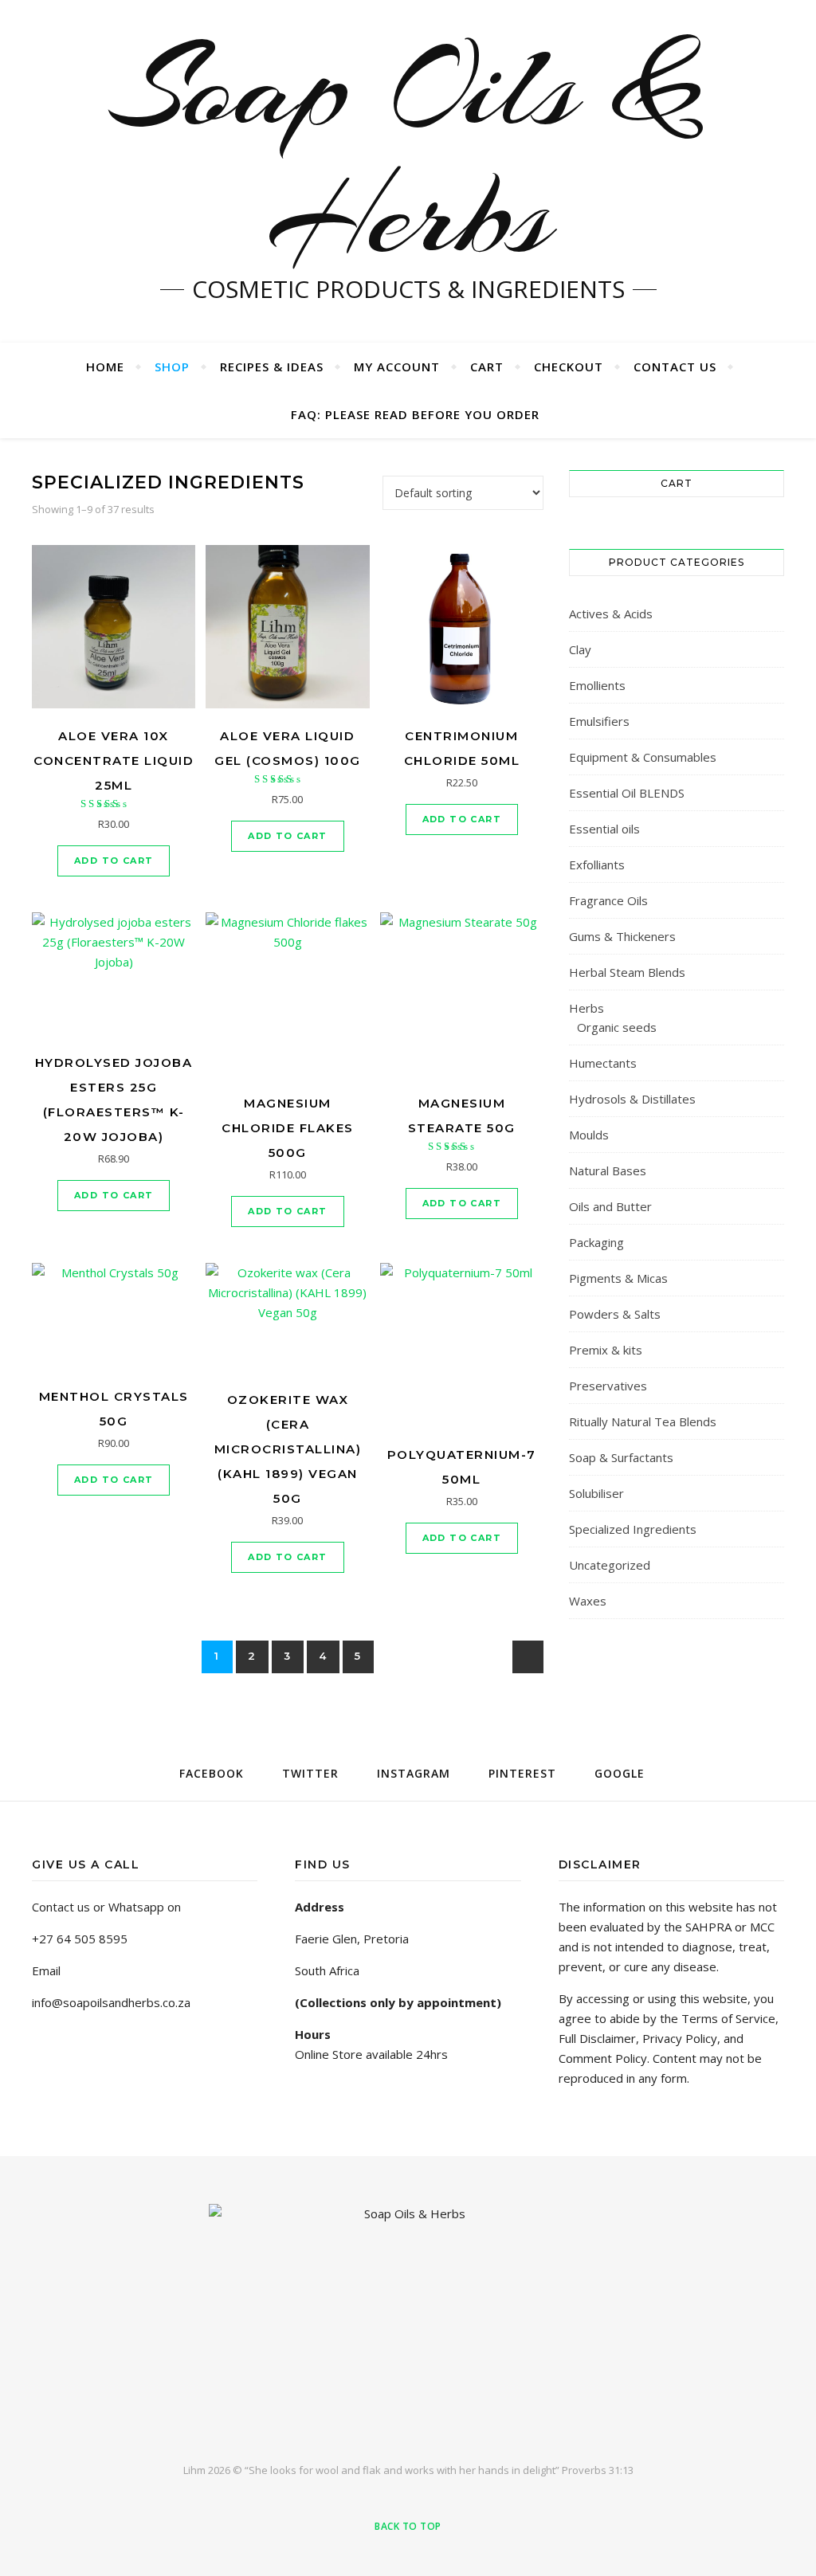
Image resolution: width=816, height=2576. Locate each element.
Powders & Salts (615, 1314)
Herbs (586, 1008)
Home (105, 367)
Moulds (589, 1135)
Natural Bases (608, 1170)
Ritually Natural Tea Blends (643, 1421)
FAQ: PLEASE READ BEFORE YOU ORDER (415, 414)
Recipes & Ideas (272, 367)
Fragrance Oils (608, 900)
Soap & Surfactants (621, 1457)
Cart (487, 367)
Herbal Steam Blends (627, 972)
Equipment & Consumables (643, 757)
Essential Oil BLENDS (627, 793)
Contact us (675, 367)
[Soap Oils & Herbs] (408, 2320)
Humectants (603, 1063)
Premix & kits (606, 1350)
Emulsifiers (599, 721)
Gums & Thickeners (622, 936)
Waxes (588, 1601)
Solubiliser (596, 1493)
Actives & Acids (611, 614)
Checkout (569, 367)
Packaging (596, 1242)
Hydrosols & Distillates (632, 1099)
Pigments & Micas (618, 1278)
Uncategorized (610, 1565)
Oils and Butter (610, 1206)
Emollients (597, 685)
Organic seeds (617, 1027)
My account (397, 367)
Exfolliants (597, 865)
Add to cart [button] (114, 861)
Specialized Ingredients (633, 1529)
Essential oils (604, 829)
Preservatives (608, 1386)
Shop (172, 367)
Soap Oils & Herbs (408, 151)
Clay (580, 649)
